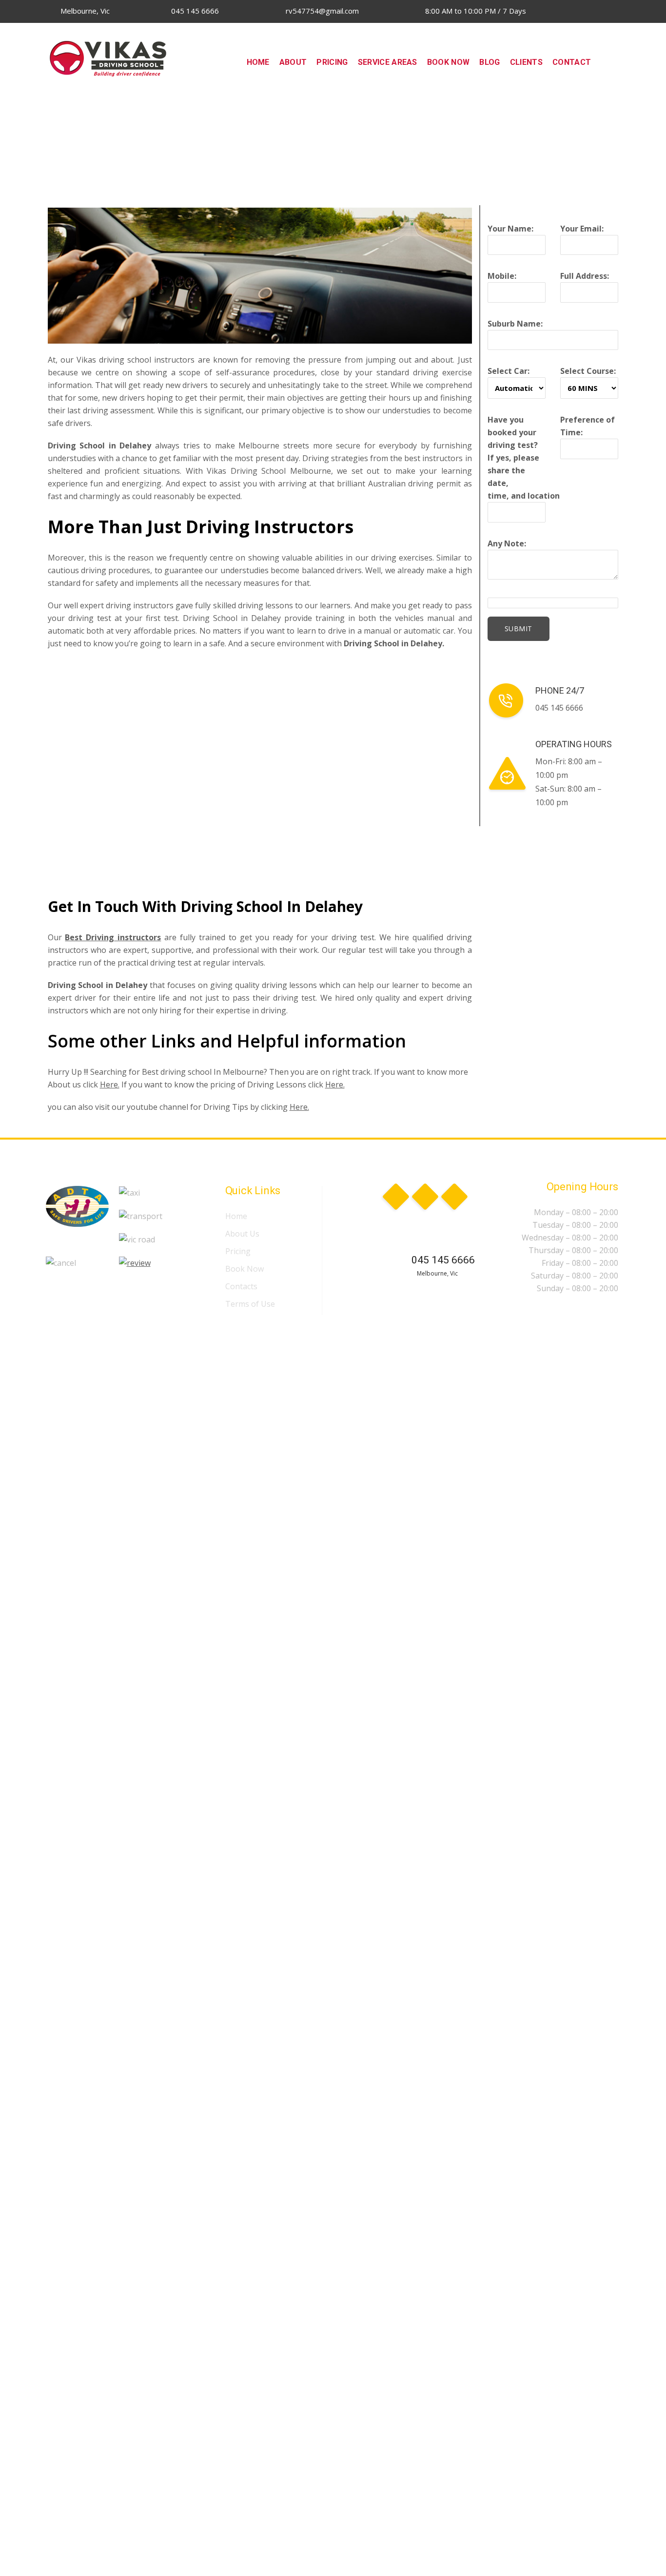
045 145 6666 (194, 11)
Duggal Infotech (265, 1330)
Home (236, 1216)
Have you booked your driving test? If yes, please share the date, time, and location (524, 458)
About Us (242, 1234)
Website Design (199, 1330)
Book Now (245, 1269)
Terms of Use (250, 1304)
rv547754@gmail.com (321, 11)
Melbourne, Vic (84, 11)
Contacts (241, 1286)
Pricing (238, 1251)
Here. (110, 1085)
